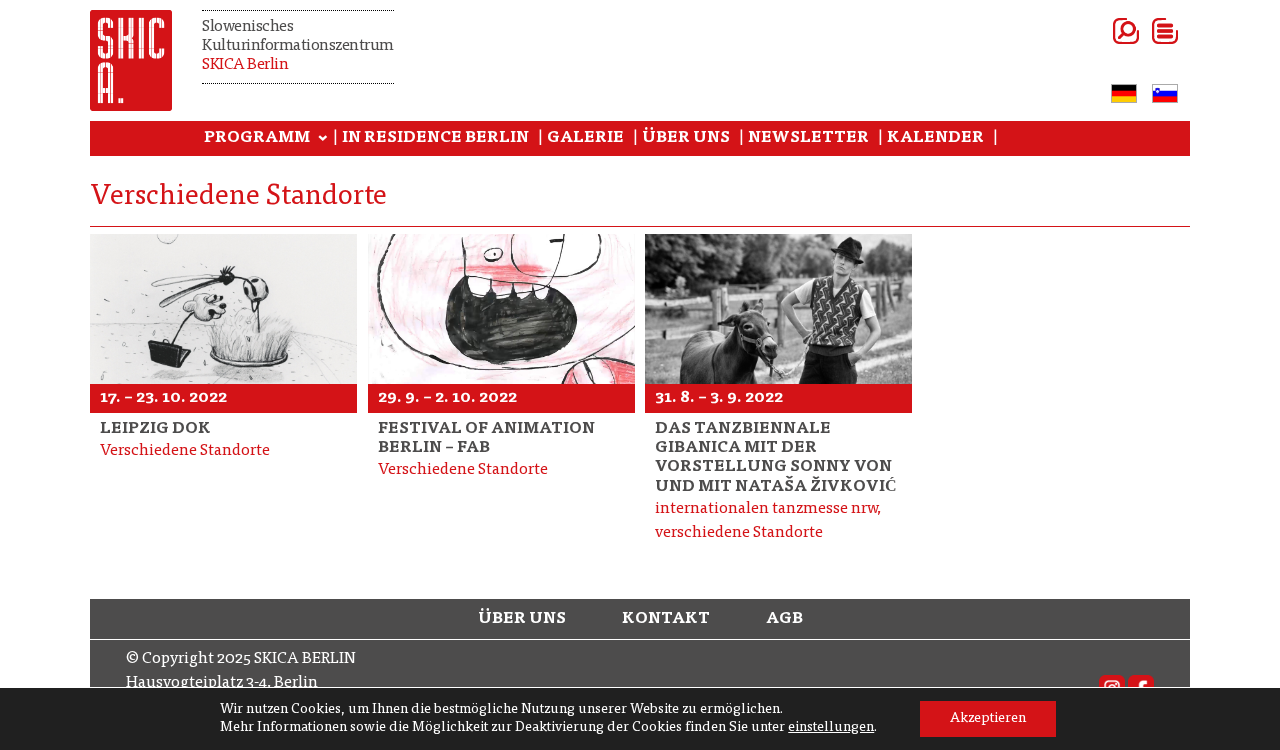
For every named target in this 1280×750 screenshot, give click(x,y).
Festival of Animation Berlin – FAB (486, 438)
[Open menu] (1140, 31)
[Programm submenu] (323, 139)
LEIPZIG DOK (155, 429)
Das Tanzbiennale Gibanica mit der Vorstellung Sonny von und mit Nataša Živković (776, 458)
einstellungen (831, 728)
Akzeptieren (988, 719)
